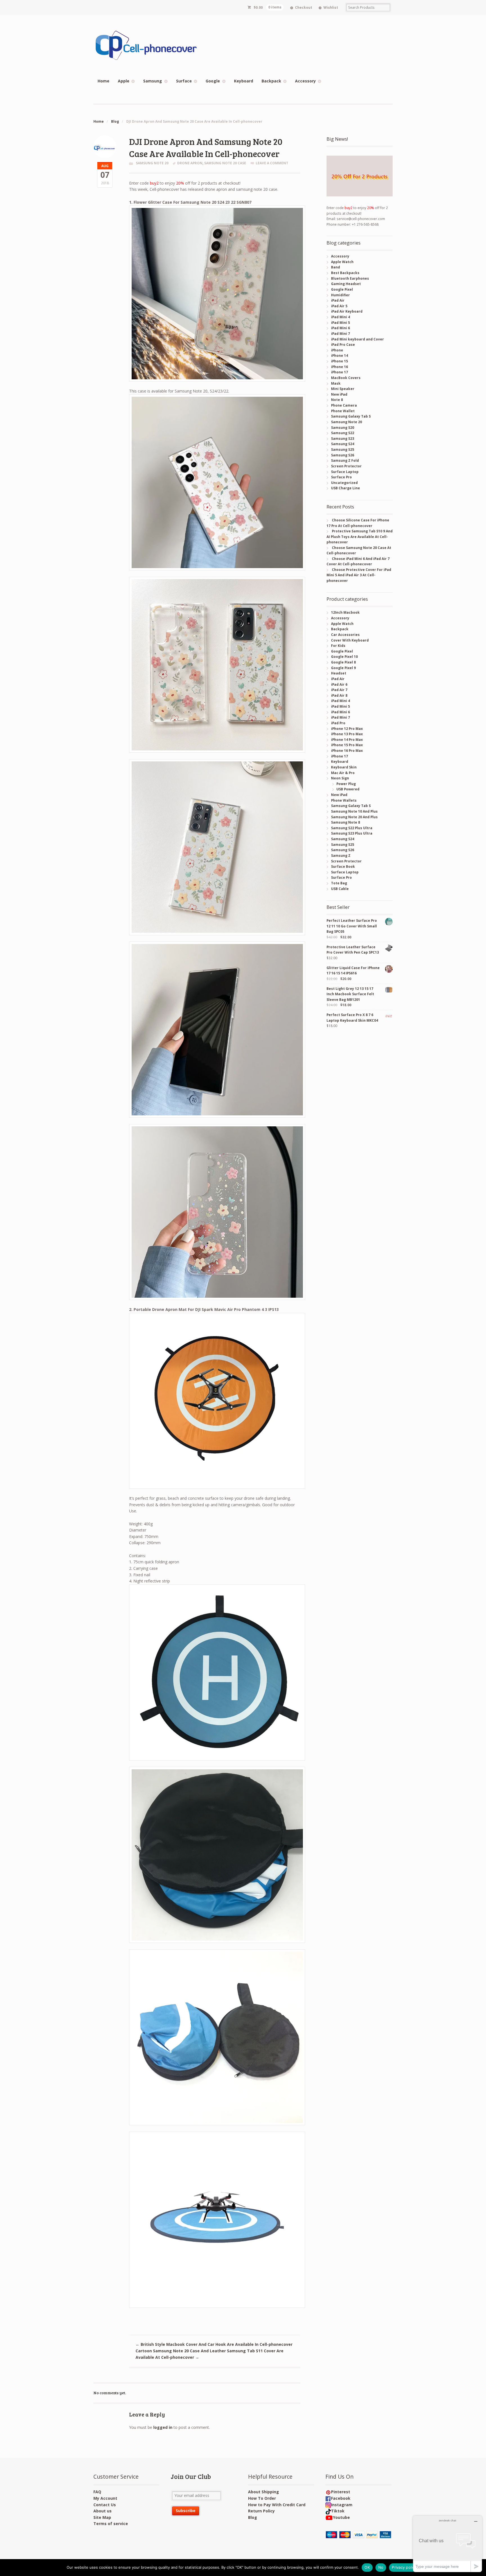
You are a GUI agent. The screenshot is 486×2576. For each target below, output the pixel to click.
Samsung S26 (343, 455)
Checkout (304, 7)
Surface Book (343, 866)
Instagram (342, 2505)
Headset (339, 673)
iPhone (337, 350)
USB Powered (348, 789)
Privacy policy (404, 2567)
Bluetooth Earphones (350, 278)
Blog (115, 121)
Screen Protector (346, 466)
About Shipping (264, 2492)
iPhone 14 (339, 356)
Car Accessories (345, 635)
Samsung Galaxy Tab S (351, 416)
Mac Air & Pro (343, 773)
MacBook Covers (346, 378)
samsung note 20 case (225, 163)
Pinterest (341, 2492)
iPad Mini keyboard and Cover (357, 339)
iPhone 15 (339, 361)
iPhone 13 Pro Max (347, 734)
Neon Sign (340, 778)
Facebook (341, 2498)
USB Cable (340, 889)
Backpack (271, 81)
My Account (105, 2498)
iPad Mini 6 (340, 328)
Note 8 (337, 400)
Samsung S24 (343, 444)
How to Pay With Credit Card (277, 2505)
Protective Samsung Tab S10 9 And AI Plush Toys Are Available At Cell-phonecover (359, 537)
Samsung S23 (343, 439)
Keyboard (244, 81)
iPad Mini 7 (340, 334)
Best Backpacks (345, 273)
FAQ (97, 2492)
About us (103, 2511)
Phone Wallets (344, 800)
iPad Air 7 (339, 690)
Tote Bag (339, 883)
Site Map (102, 2517)
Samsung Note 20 (152, 163)
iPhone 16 (339, 367)
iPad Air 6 (339, 684)
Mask (336, 383)
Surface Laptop (345, 472)
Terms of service (111, 2524)
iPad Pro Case (343, 345)
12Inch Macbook (345, 612)
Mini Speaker (343, 389)
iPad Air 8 (339, 695)
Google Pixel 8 (343, 662)
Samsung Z (341, 856)
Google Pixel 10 (344, 657)
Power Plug (346, 784)
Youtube (341, 2517)
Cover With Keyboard (350, 640)
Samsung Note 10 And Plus (354, 811)
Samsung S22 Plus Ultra (352, 828)
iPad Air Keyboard (347, 311)
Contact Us (105, 2505)
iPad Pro (338, 723)
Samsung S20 (343, 428)
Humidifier (340, 295)
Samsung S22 (343, 433)
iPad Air (338, 300)
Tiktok (338, 2511)
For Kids (338, 646)
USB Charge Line (346, 488)
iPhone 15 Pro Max (347, 745)
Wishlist (331, 7)
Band (336, 267)
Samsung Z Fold (345, 460)
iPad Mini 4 (340, 317)
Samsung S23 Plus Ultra (352, 833)
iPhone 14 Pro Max (347, 740)
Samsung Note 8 (346, 822)
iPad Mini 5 (340, 323)
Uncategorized (344, 483)
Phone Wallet (343, 411)
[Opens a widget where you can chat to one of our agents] (447, 2544)
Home (103, 81)
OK (367, 2567)
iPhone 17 (339, 372)
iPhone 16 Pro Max (347, 751)
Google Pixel (342, 289)
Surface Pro (341, 477)
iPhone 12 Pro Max (347, 729)
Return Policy (261, 2511)
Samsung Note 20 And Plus (354, 817)
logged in (163, 2427)
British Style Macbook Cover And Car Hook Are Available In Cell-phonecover (214, 2344)
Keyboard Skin (344, 767)
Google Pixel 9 (343, 668)
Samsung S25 (343, 449)
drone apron (190, 163)
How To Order (262, 2498)
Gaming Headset (346, 284)
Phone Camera (344, 405)
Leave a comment (272, 163)
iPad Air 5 (339, 306)
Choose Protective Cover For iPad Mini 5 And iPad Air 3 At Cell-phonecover (359, 575)
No (381, 2567)
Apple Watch (342, 262)
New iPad (339, 394)
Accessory (305, 81)
